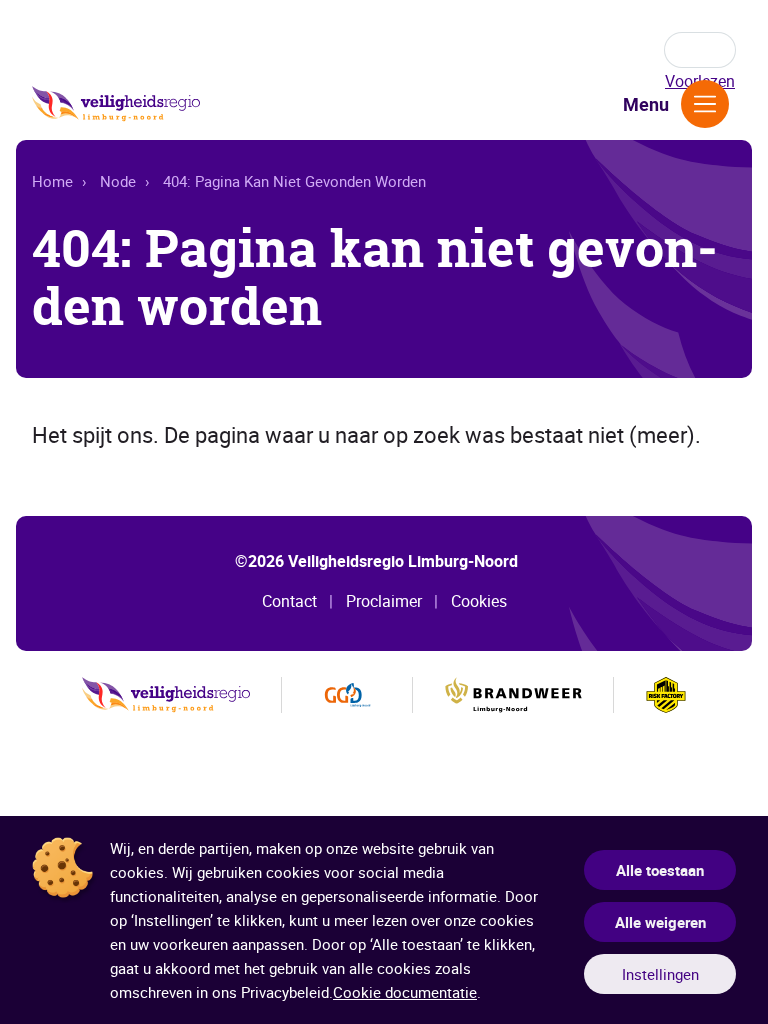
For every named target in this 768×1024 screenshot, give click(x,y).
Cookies (479, 601)
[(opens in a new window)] (347, 695)
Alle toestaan (660, 870)
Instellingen (660, 974)
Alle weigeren (660, 922)
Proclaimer (384, 601)
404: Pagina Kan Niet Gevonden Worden (294, 181)
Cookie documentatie (405, 992)
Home (52, 181)
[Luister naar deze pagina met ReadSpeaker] (700, 50)
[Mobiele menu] (705, 104)
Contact (289, 601)
